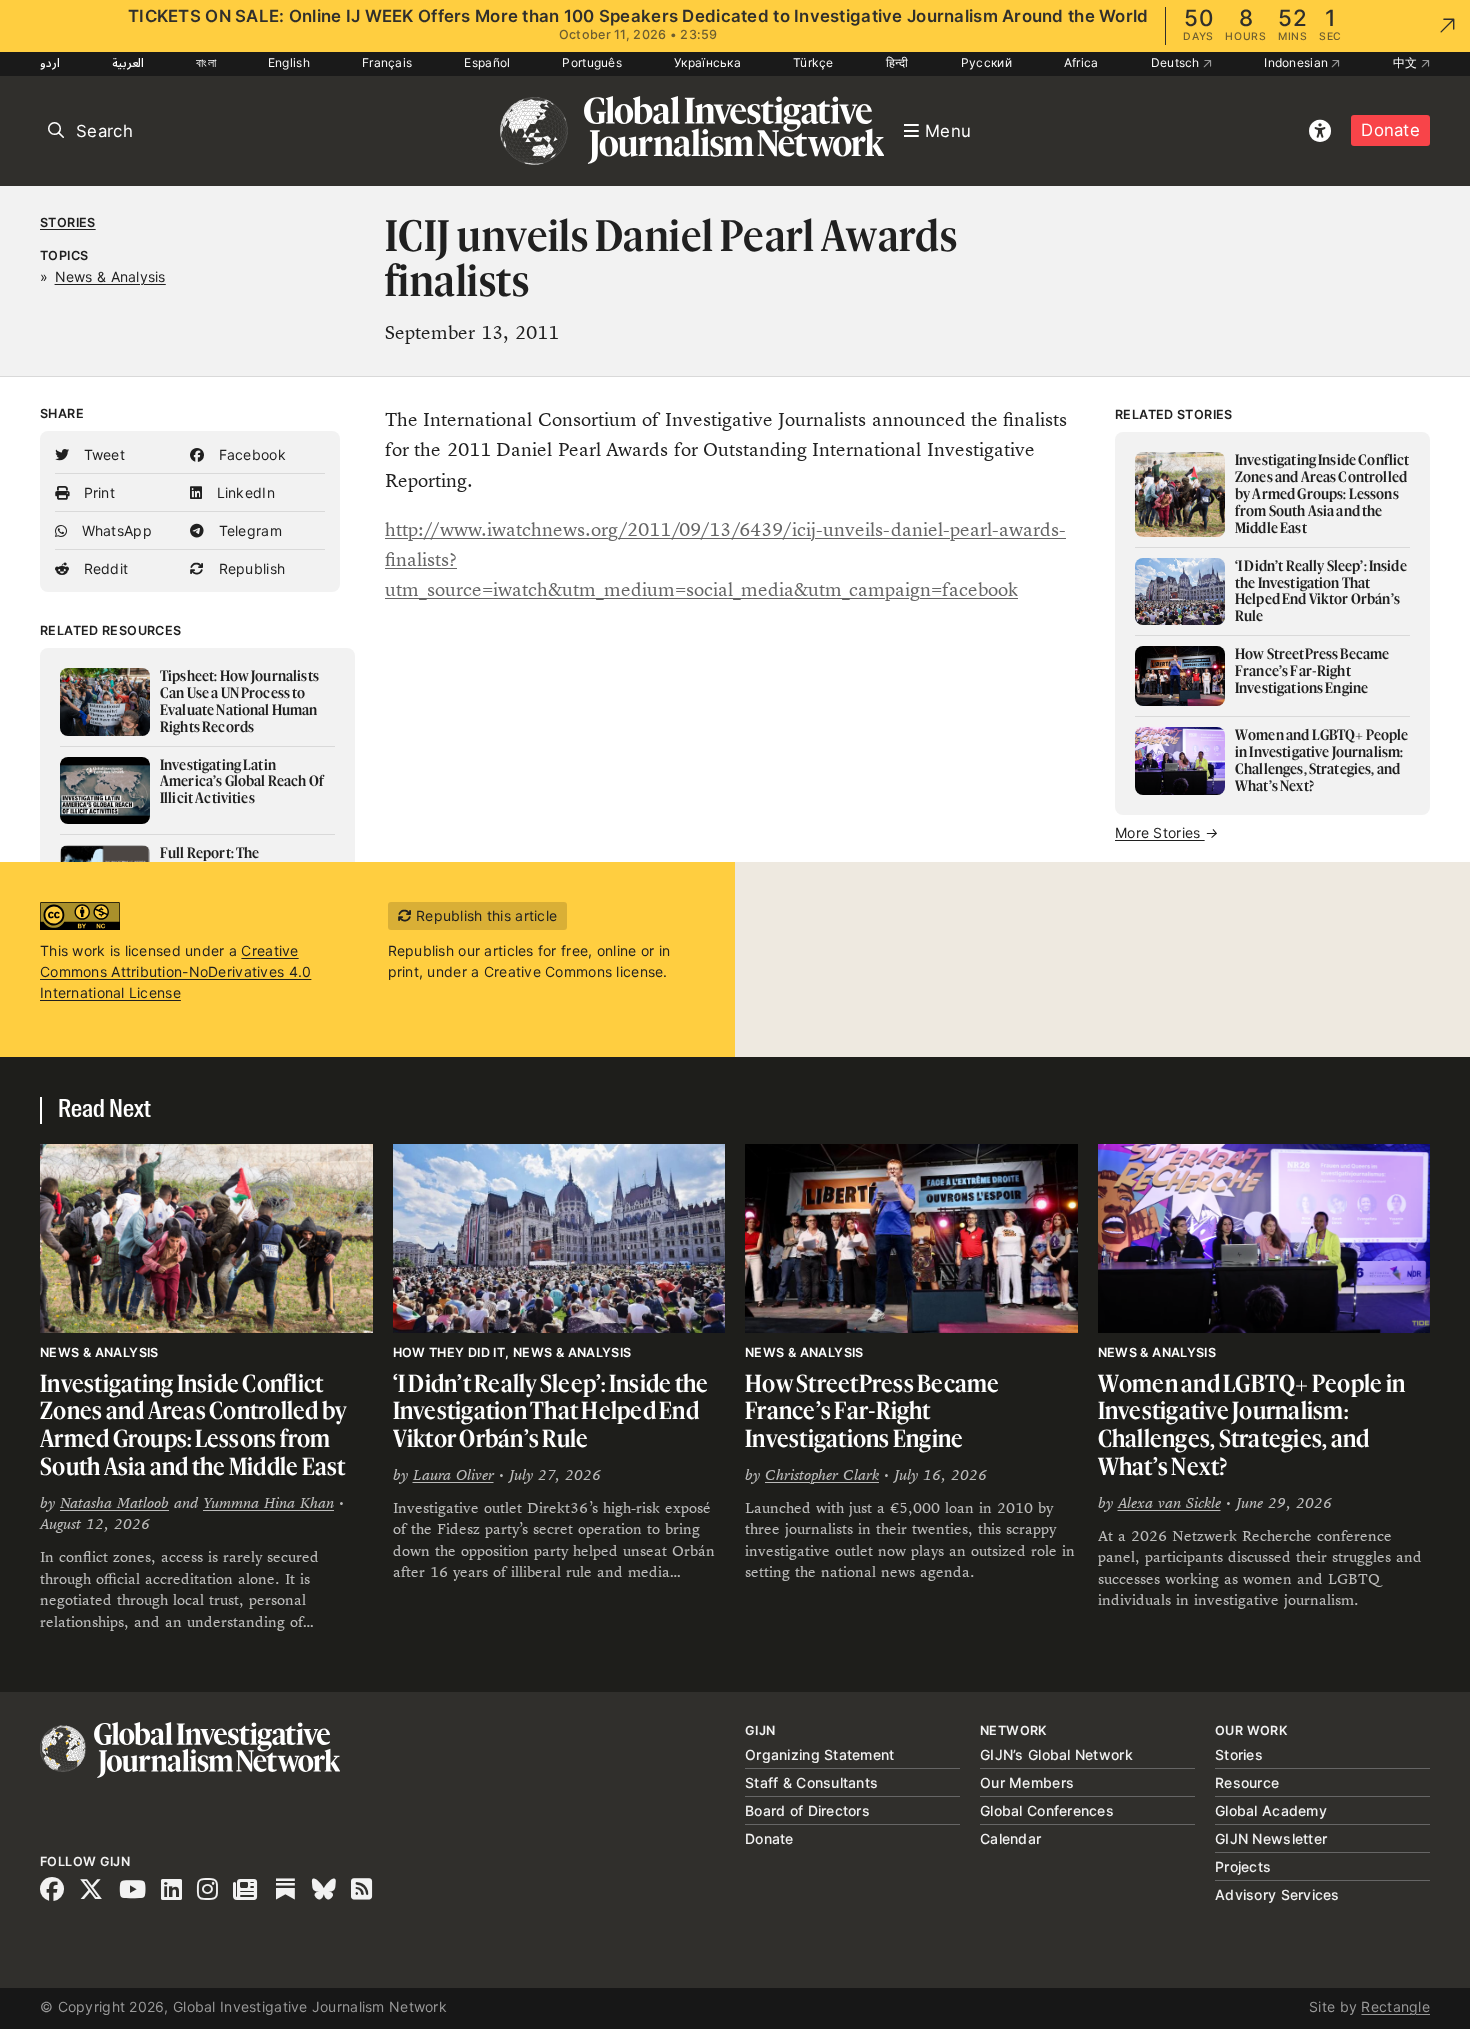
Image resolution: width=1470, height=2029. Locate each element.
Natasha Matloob (114, 1502)
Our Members (1027, 1782)
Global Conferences (1047, 1810)
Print (97, 492)
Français (387, 62)
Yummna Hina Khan (268, 1502)
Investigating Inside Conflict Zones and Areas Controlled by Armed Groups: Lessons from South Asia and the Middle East (193, 1425)
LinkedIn (243, 492)
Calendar (1010, 1838)
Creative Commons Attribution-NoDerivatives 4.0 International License (175, 971)
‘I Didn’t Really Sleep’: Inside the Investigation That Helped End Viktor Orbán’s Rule (551, 1411)
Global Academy (1271, 1810)
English (289, 62)
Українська (707, 62)
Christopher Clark (822, 1474)
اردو (50, 62)
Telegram (248, 530)
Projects (1243, 1866)
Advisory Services (1277, 1894)
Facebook (250, 454)
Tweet (102, 454)
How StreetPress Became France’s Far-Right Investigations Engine (872, 1411)
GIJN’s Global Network (1056, 1754)
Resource (1247, 1782)
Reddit (103, 568)
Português (592, 62)
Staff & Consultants (811, 1782)
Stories (68, 222)
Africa (1081, 62)
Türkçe (813, 62)
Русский (986, 62)
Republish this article (484, 915)
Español (487, 62)
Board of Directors (807, 1810)
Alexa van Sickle (1169, 1502)
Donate (1390, 130)
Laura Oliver (453, 1474)
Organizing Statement (820, 1754)
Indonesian (1297, 62)
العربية (128, 62)
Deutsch (1177, 62)
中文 (1407, 62)
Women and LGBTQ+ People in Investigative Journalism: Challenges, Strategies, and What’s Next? (1252, 1425)
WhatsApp (114, 530)
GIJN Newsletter (1271, 1838)
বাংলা (206, 62)
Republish (249, 568)
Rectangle (1395, 2006)
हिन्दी (897, 62)
